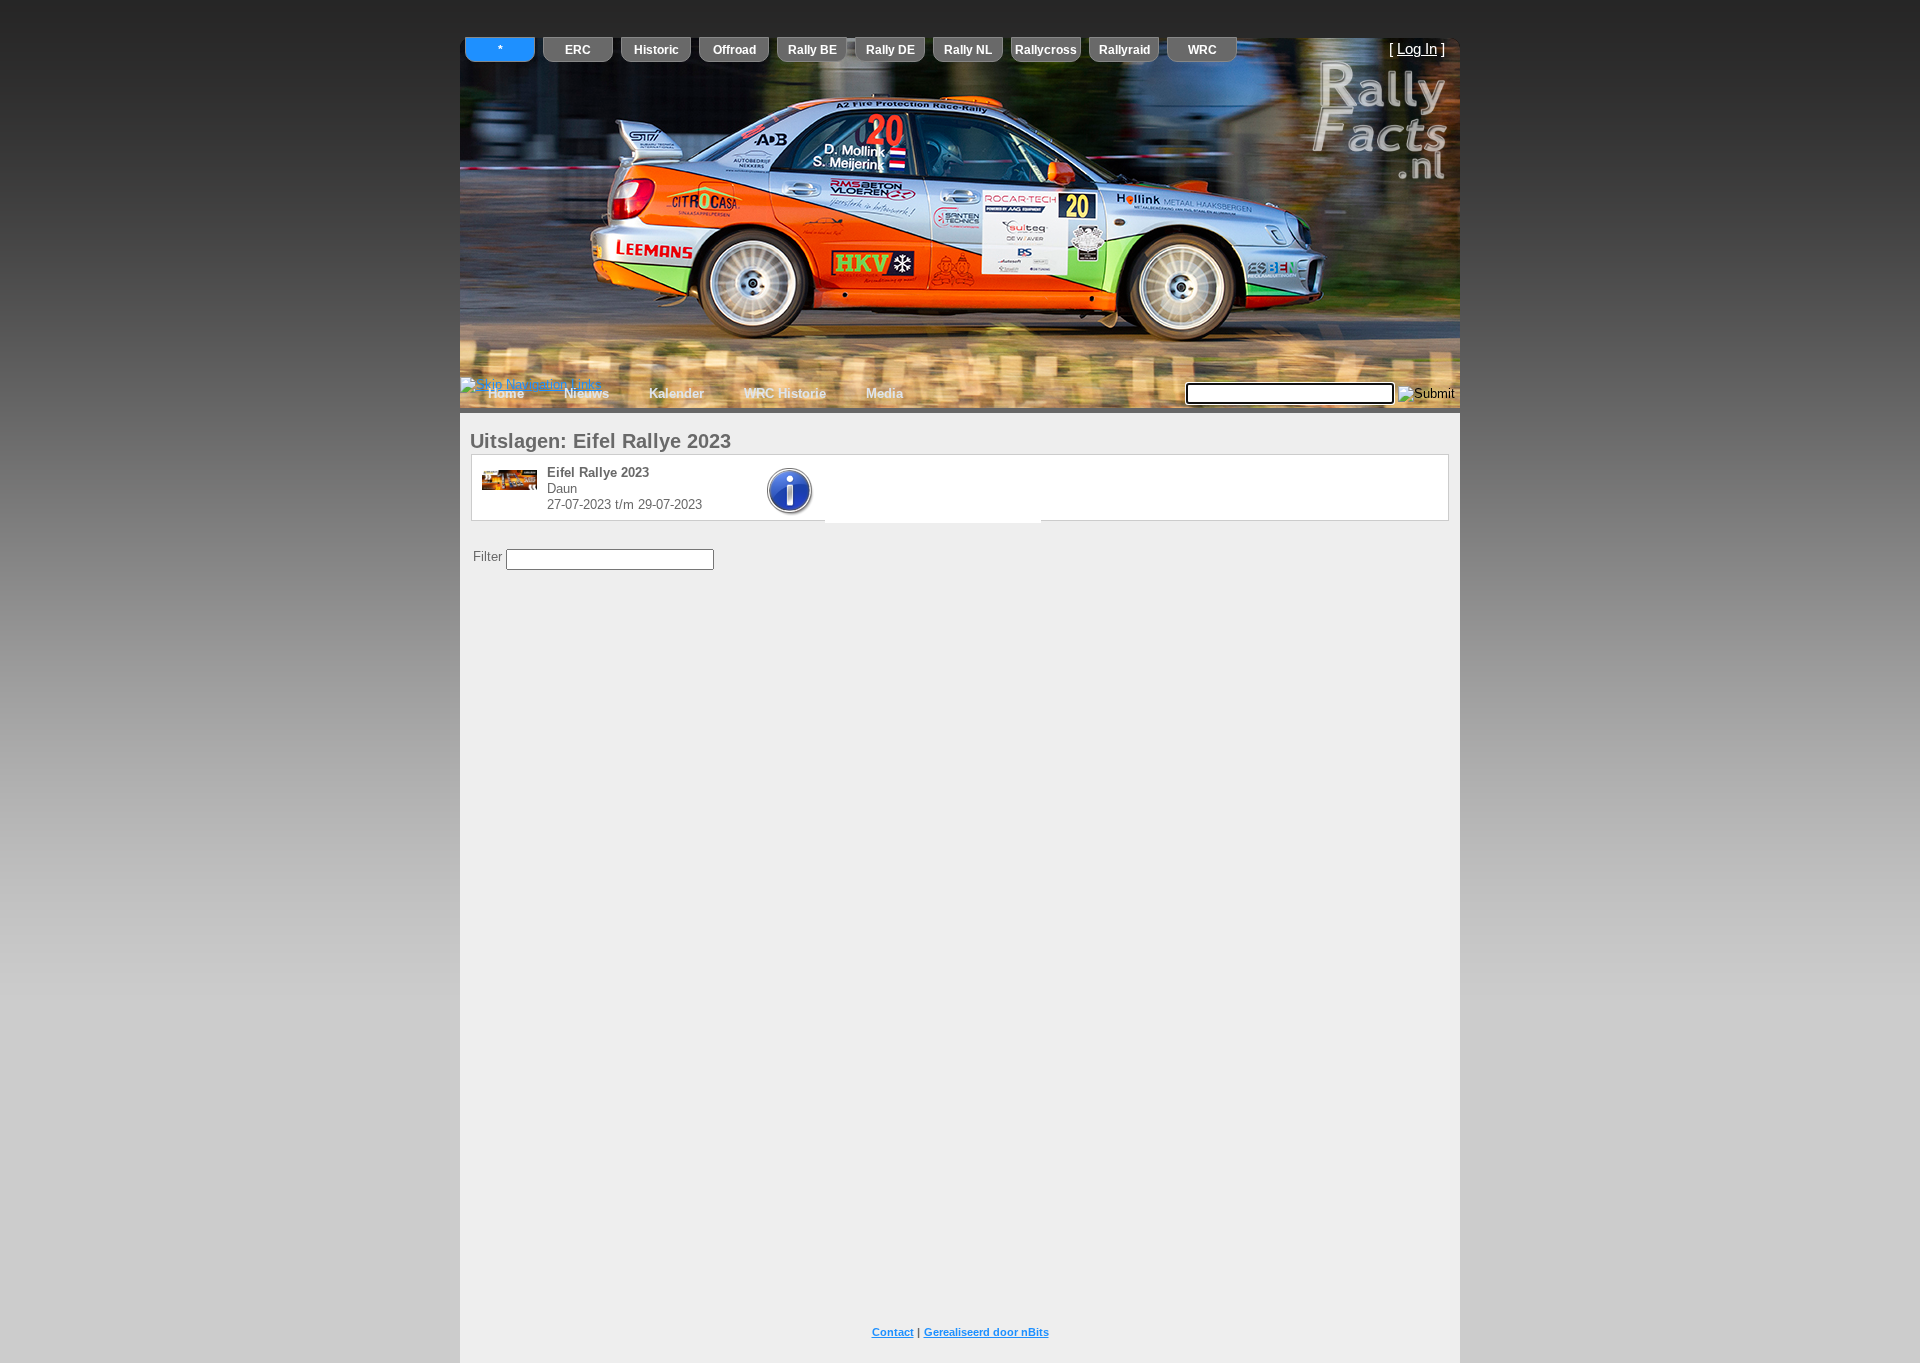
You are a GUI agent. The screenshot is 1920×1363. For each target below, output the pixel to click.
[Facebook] (886, 499)
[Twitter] (844, 499)
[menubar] (695, 394)
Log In (1417, 49)
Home (506, 393)
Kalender (676, 393)
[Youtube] (928, 499)
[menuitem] (506, 394)
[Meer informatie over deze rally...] (791, 511)
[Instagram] (970, 499)
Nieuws (586, 393)
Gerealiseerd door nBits (986, 1332)
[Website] (1012, 499)
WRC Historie (785, 393)
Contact (893, 1332)
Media (884, 393)
